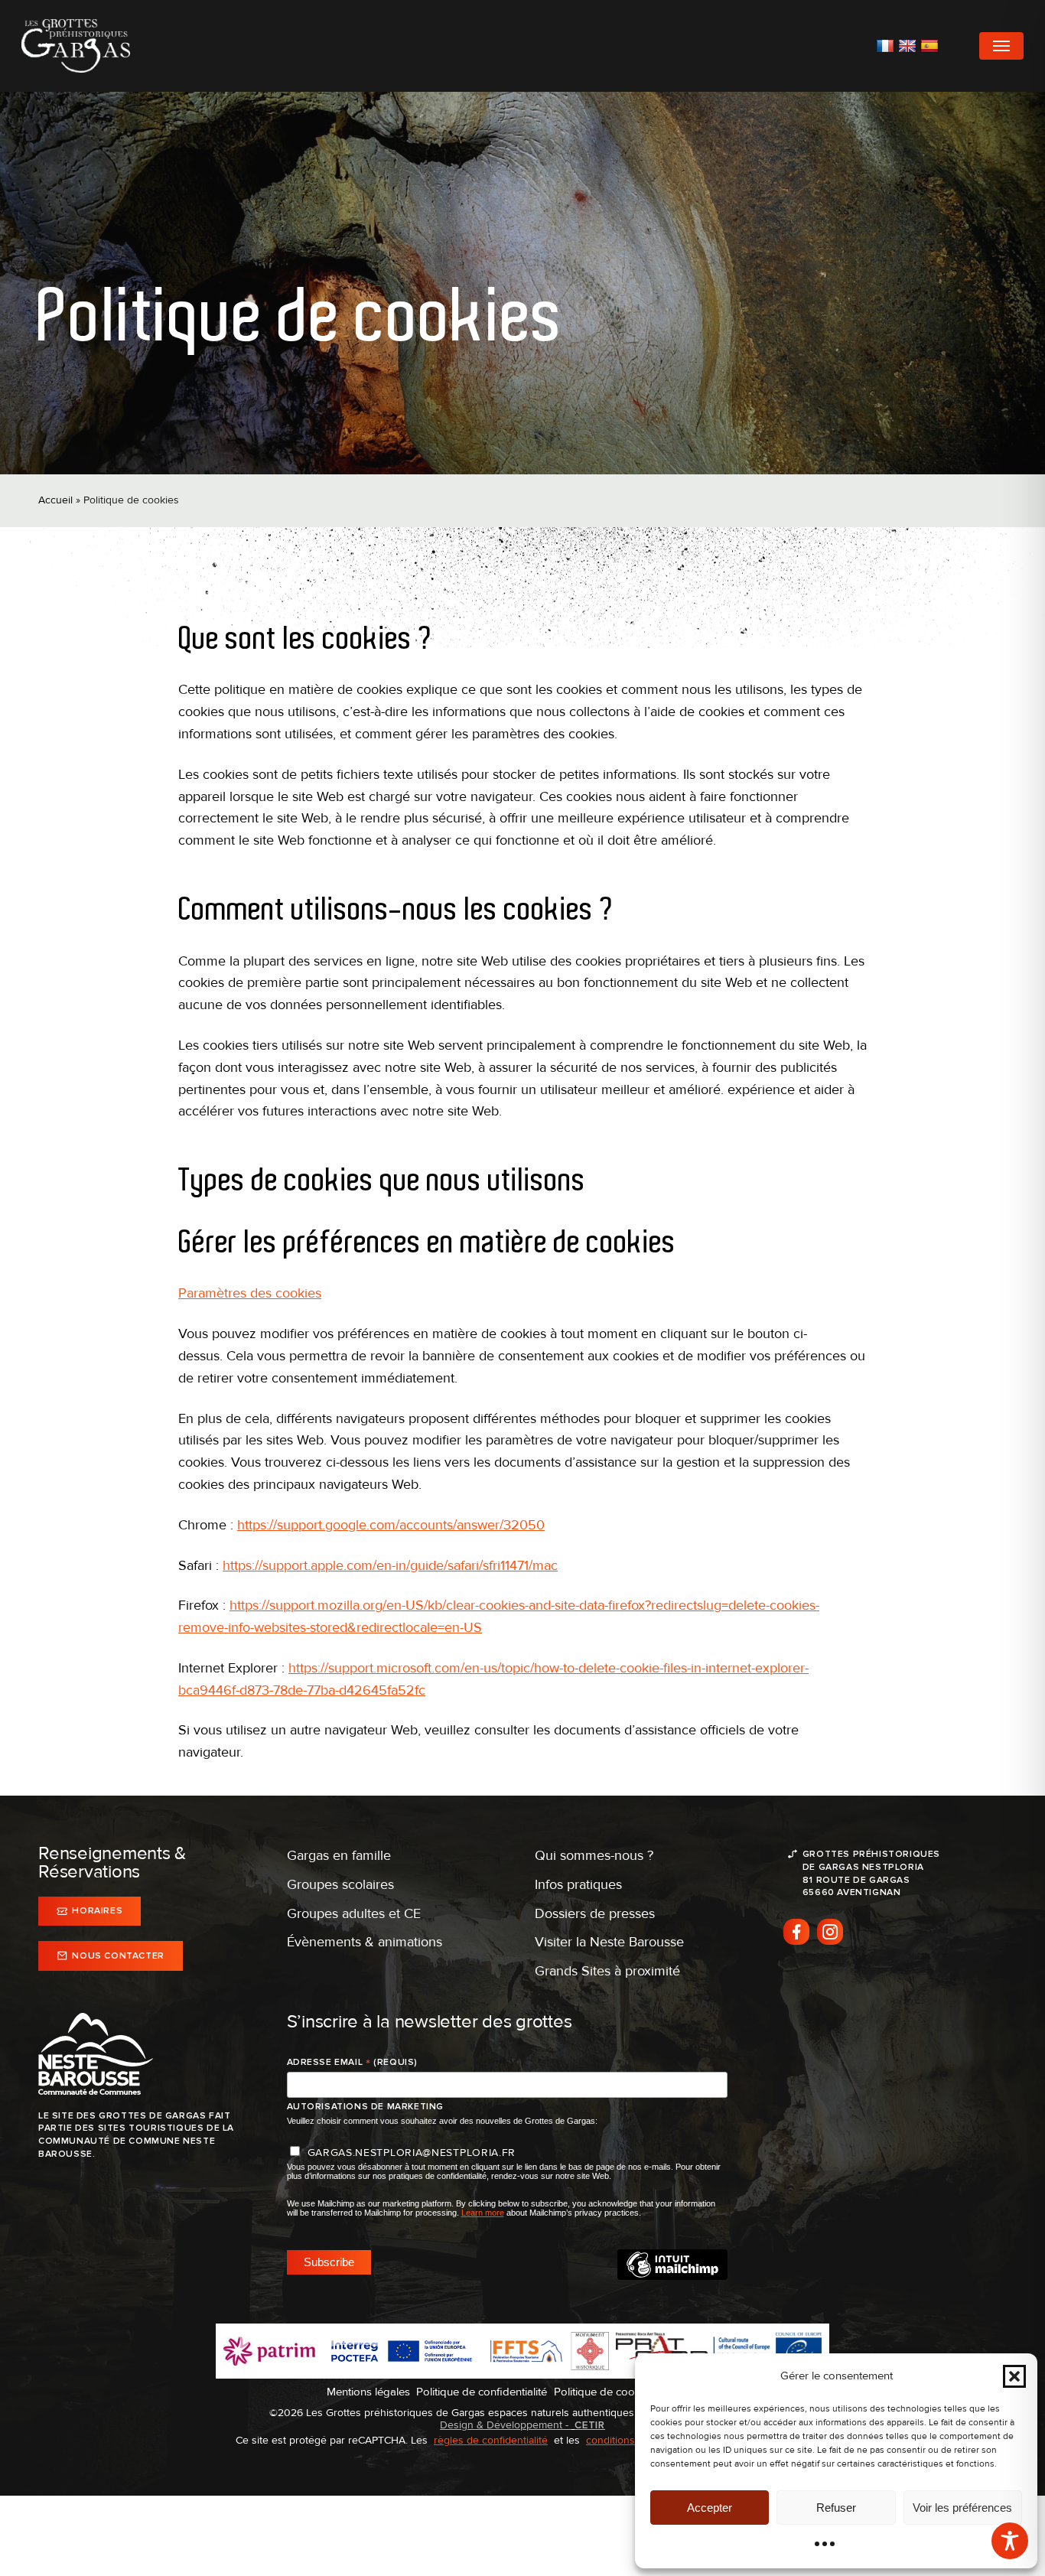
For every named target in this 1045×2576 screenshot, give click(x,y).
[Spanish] (931, 46)
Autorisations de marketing (366, 2107)
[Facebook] (796, 1932)
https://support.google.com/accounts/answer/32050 (391, 1525)
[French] (887, 46)
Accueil (55, 500)
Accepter (710, 2508)
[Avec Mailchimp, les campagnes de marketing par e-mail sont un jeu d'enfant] (672, 2276)
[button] (1014, 2376)
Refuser (836, 2508)
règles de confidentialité (491, 2440)
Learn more (483, 2213)
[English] (909, 46)
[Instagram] (830, 1932)
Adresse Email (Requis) (352, 2063)
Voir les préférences (962, 2508)
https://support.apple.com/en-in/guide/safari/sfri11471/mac (390, 1565)
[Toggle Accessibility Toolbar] (1010, 2541)
